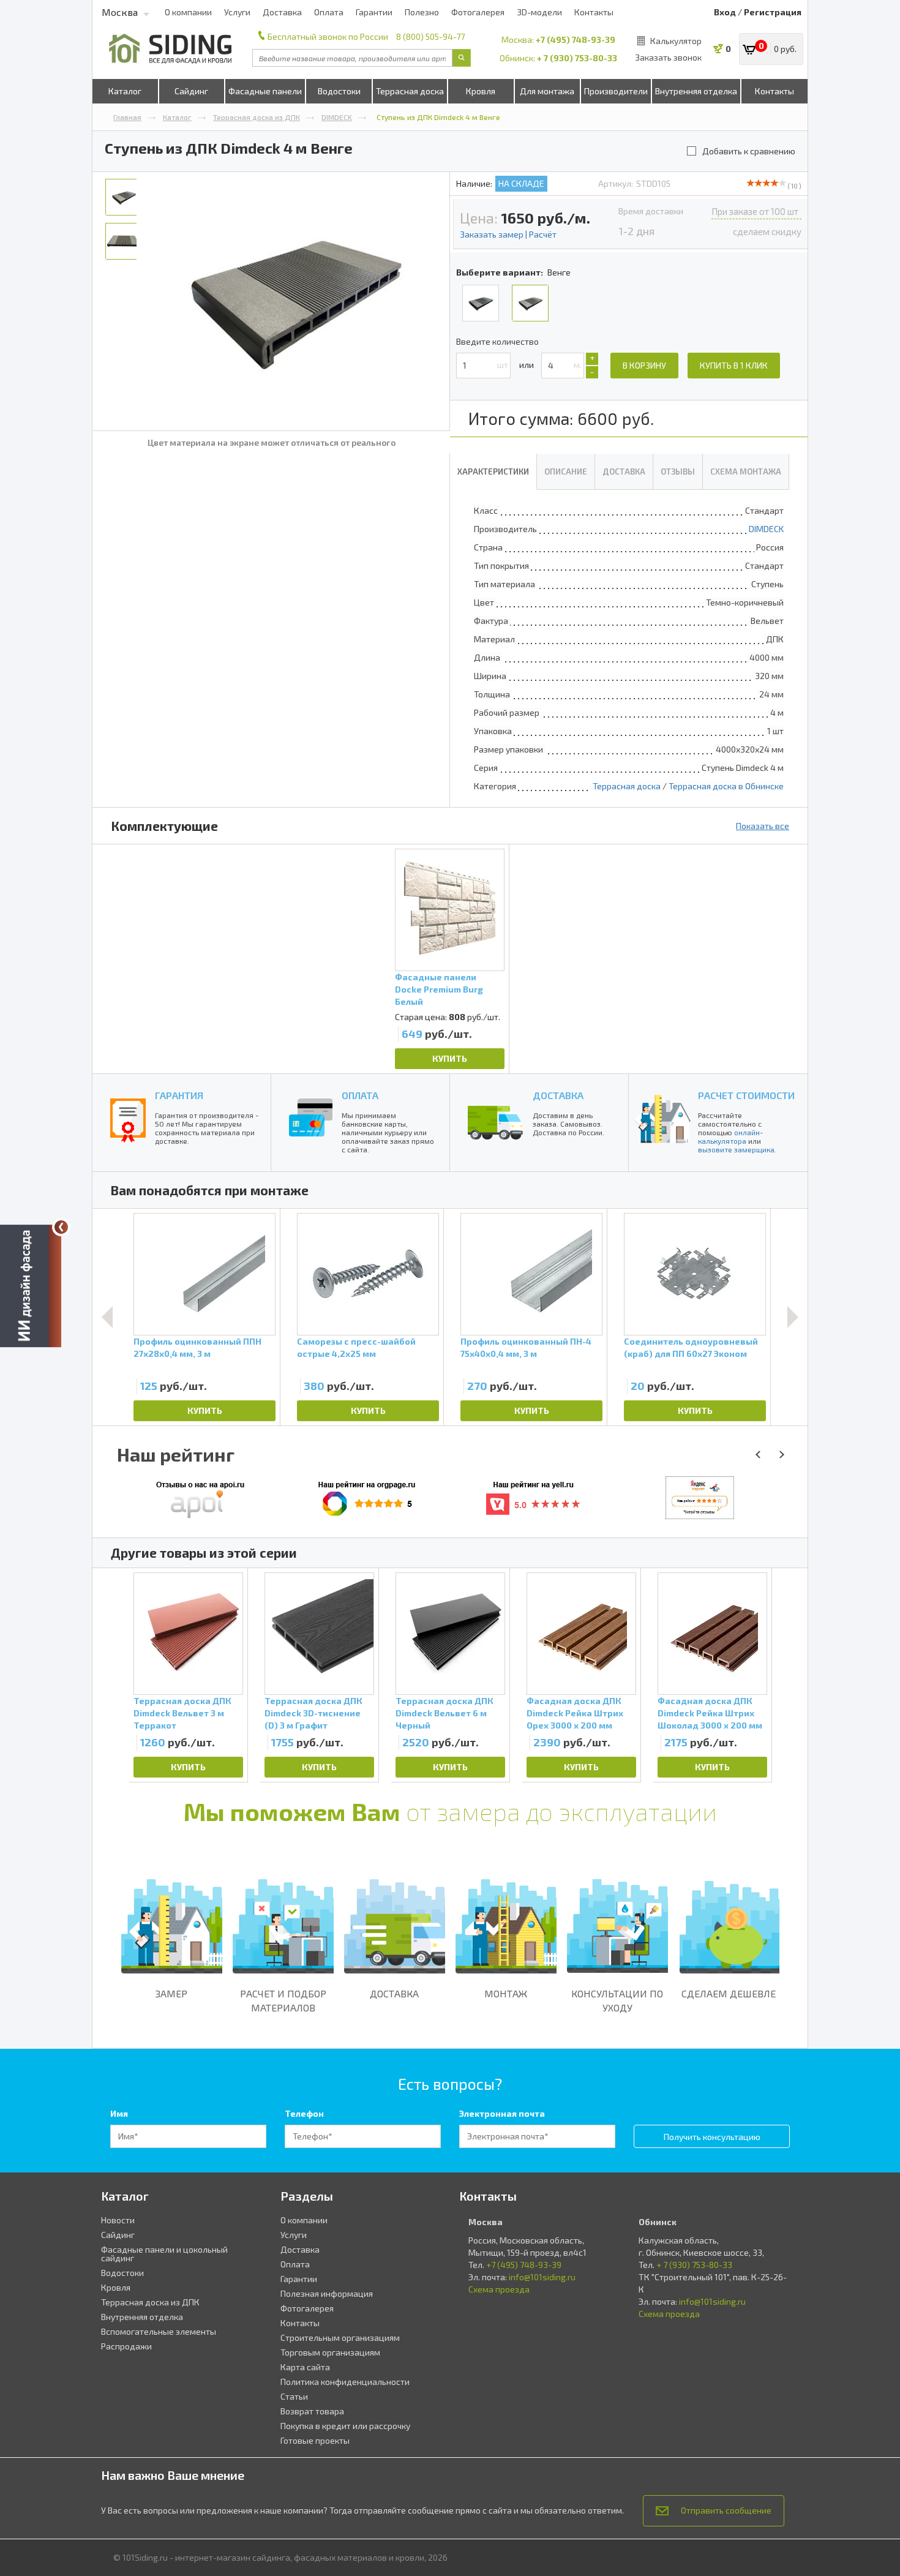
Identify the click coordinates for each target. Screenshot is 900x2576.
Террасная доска (410, 91)
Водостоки (339, 91)
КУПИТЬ (450, 1058)
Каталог (125, 91)
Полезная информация (327, 2293)
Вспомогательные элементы (159, 2331)
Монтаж (506, 1993)
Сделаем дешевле (729, 1993)
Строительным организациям (340, 2338)
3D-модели (539, 12)
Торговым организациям (330, 2352)
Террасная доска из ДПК (257, 117)
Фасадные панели (265, 91)
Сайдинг (191, 91)
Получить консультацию (712, 2137)
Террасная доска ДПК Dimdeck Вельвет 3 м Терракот (182, 1713)
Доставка (282, 12)
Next (793, 1317)
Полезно (422, 12)
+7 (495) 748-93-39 (576, 39)
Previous (107, 1317)
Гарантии (374, 12)
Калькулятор (676, 41)
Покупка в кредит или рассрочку (345, 2426)
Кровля (481, 91)
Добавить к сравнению (749, 151)
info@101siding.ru (542, 2277)
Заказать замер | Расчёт (508, 234)
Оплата (329, 12)
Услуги (237, 12)
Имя (119, 2113)
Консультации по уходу (617, 2000)
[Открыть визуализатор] (31, 1288)
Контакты (594, 12)
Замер (171, 1993)
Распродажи (126, 2346)
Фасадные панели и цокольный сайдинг (164, 2254)
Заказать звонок (668, 57)
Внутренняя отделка (696, 91)
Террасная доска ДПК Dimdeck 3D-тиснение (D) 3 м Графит (313, 1713)
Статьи (294, 2396)
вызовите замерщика (736, 1149)
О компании (188, 12)
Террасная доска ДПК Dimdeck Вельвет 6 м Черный (444, 1713)
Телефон (304, 2113)
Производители (616, 91)
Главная (127, 117)
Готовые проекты (315, 2440)
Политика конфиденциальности (345, 2382)
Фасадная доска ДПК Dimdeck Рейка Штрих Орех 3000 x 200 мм (575, 1713)
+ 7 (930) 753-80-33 (577, 58)
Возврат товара (312, 2411)
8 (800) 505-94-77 (430, 36)
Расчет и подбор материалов (283, 2000)
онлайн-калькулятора (730, 1136)
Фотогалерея (478, 12)
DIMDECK (337, 117)
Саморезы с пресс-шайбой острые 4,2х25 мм (356, 1347)
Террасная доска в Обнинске (726, 786)
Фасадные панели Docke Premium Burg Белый (439, 989)
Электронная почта (502, 2113)
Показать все (763, 826)
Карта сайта (305, 2367)
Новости (118, 2220)
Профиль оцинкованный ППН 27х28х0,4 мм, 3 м (197, 1347)
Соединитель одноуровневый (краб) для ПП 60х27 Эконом (691, 1347)
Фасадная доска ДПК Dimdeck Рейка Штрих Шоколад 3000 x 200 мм (710, 1713)
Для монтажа (547, 91)
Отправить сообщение (726, 2510)
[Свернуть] (61, 1227)
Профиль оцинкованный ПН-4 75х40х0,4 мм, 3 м (526, 1347)
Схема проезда (499, 2289)
